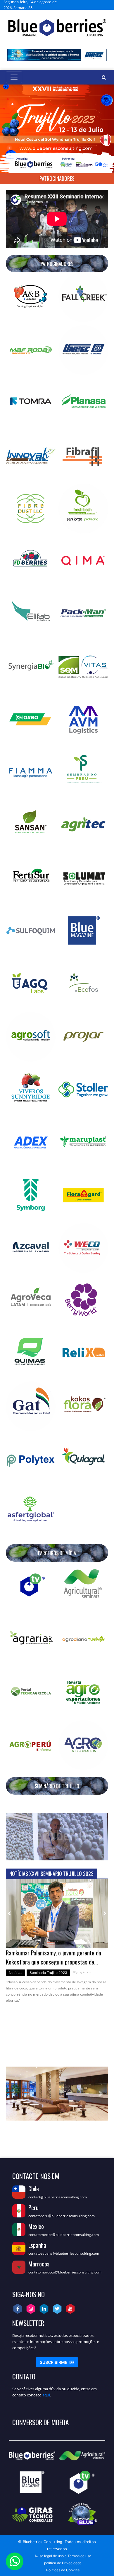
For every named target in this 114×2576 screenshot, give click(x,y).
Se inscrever (57, 2362)
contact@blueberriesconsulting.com (58, 2197)
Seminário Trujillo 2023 (48, 1973)
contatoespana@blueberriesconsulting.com (64, 2253)
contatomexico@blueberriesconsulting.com (64, 2235)
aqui (46, 2395)
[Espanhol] (84, 5)
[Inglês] (91, 5)
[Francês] (98, 5)
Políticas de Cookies (63, 2570)
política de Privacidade (63, 2563)
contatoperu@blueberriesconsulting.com (62, 2216)
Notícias (15, 1973)
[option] (57, 1944)
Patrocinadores (57, 178)
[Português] (105, 5)
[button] (14, 1837)
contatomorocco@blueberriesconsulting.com (65, 2272)
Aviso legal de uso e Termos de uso (63, 2556)
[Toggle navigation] (14, 77)
